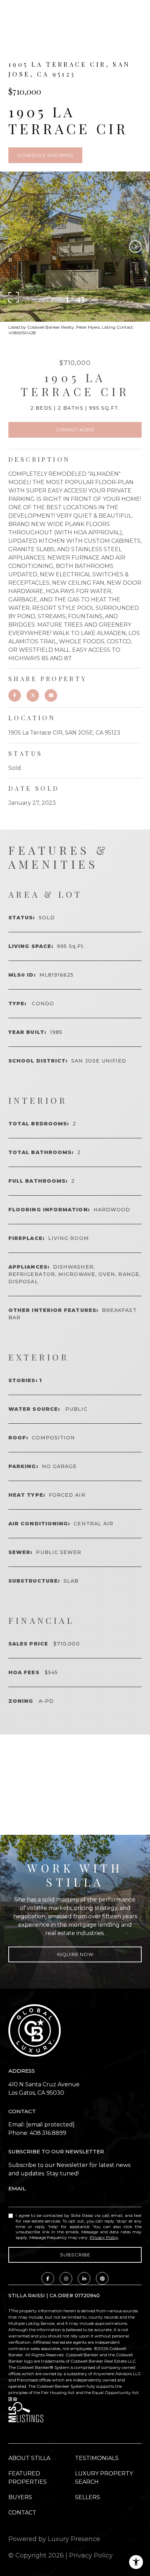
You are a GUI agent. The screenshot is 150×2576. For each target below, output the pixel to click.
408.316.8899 (48, 2133)
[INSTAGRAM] (66, 2278)
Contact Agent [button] (75, 430)
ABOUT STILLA (29, 2458)
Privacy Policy (104, 2237)
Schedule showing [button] (45, 155)
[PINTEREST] (102, 2278)
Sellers (88, 2497)
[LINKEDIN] (84, 2278)
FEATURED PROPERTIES (28, 2478)
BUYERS (20, 2497)
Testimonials (97, 2458)
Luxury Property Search (104, 2478)
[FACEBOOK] (48, 2278)
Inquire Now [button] (75, 1954)
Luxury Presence (74, 2539)
